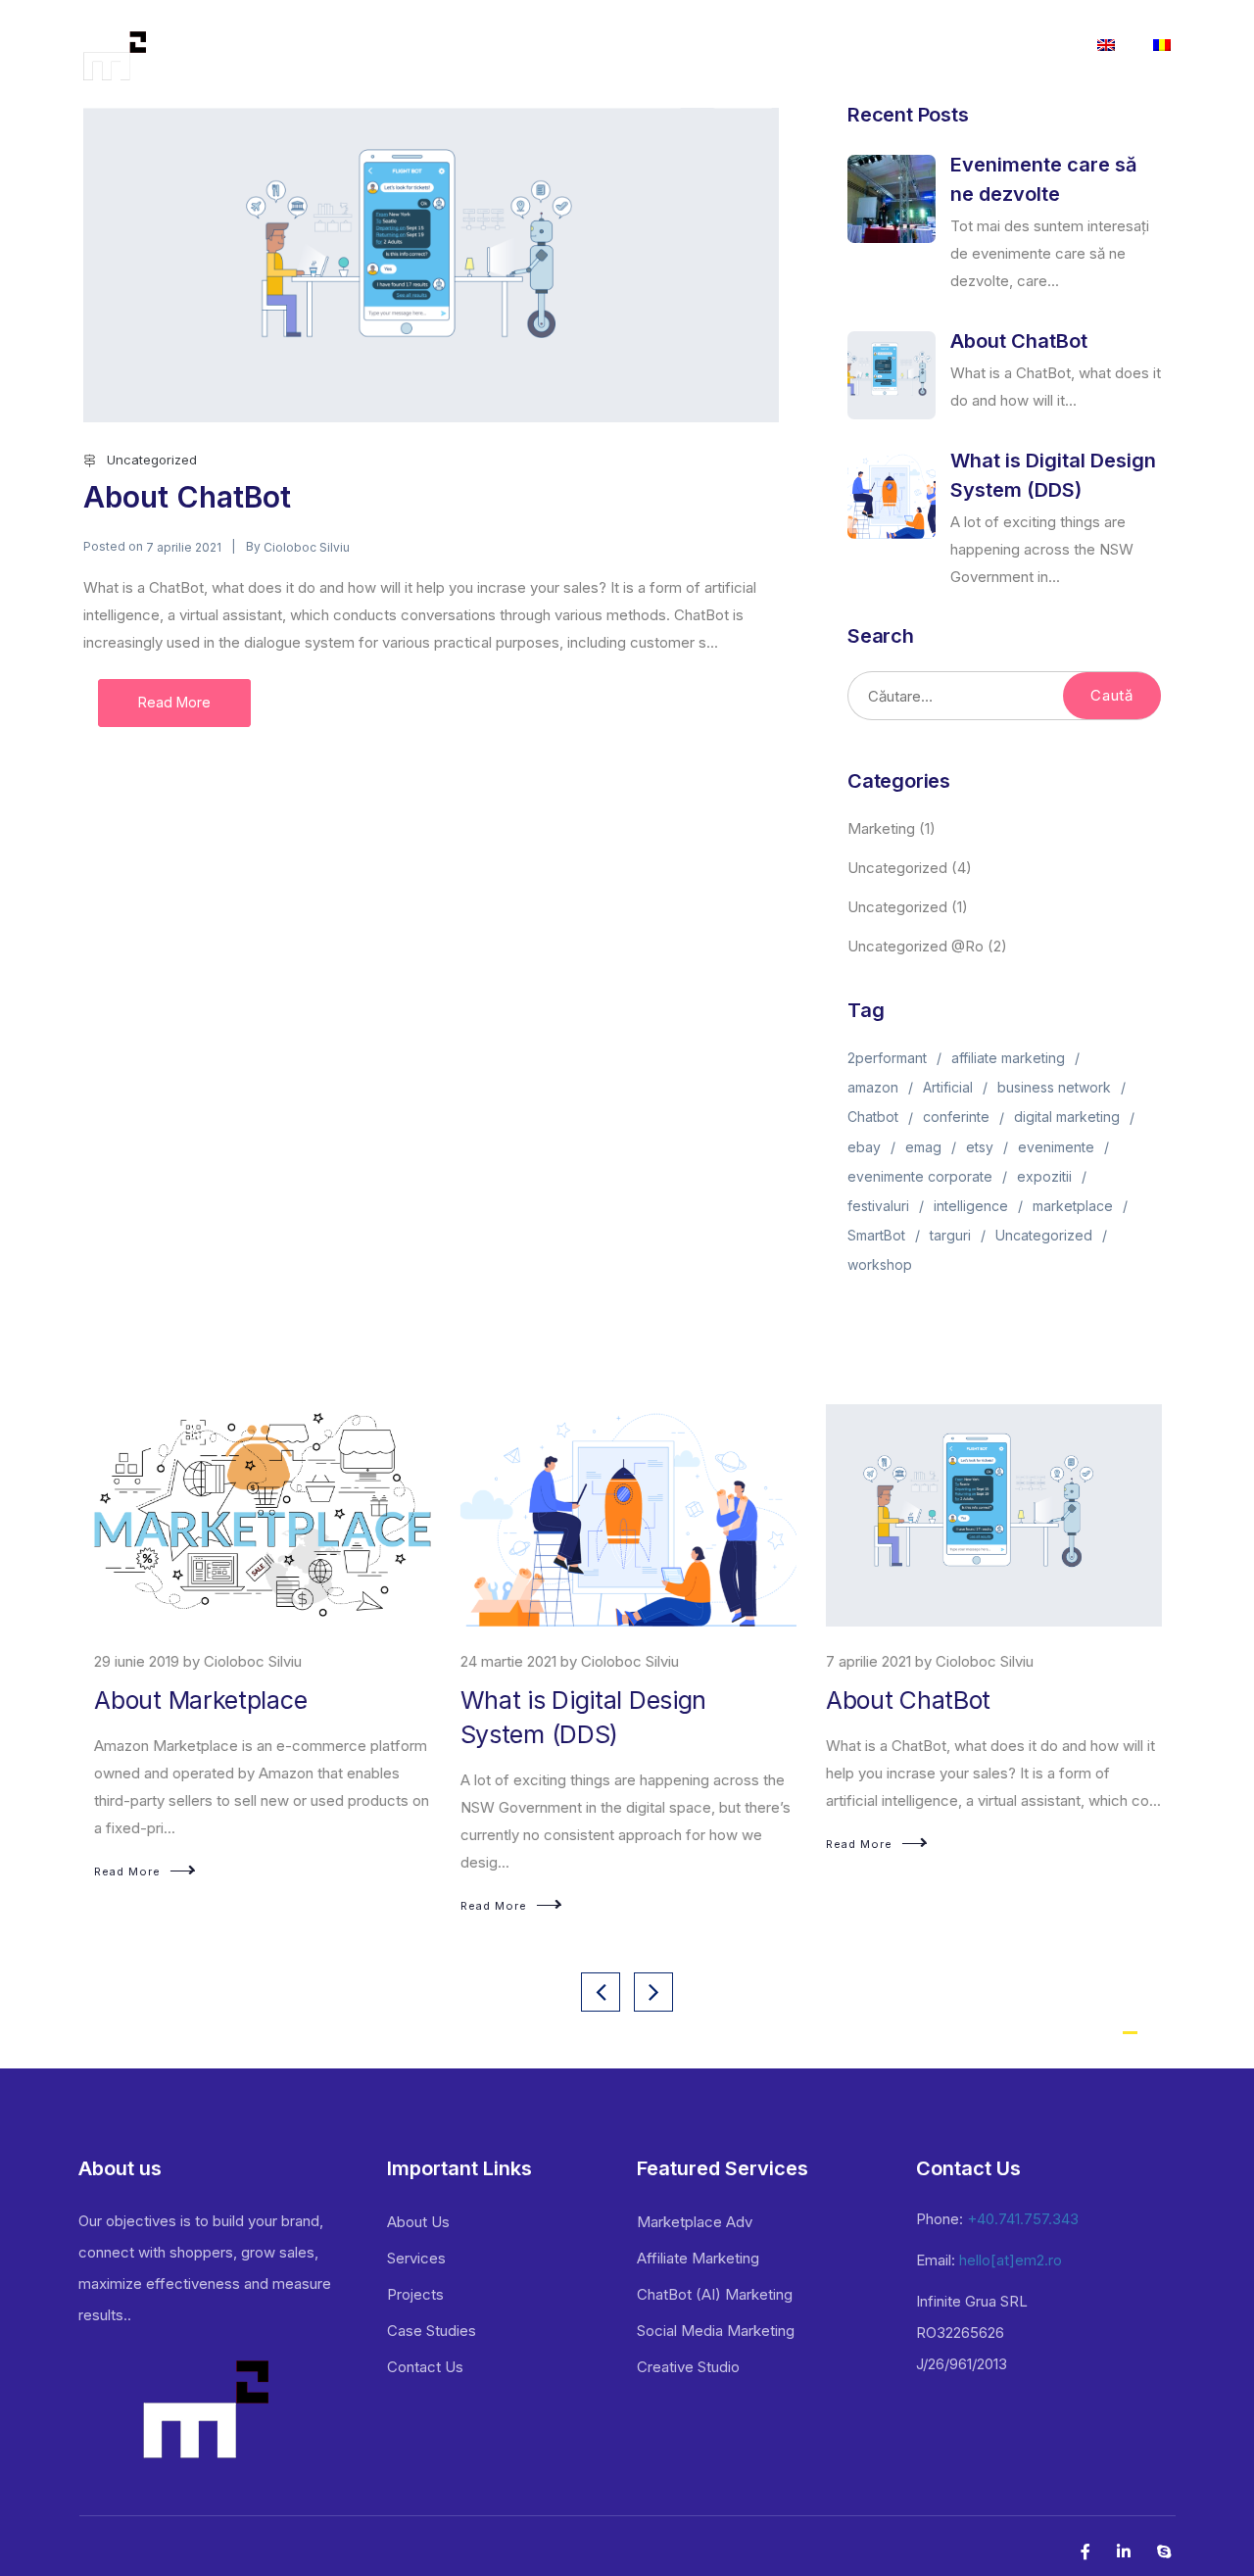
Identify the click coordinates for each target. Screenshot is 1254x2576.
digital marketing (1067, 1117)
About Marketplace (199, 1700)
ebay (864, 1147)
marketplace (1073, 1206)
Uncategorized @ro (916, 946)
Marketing (881, 828)
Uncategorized (152, 460)
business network (1054, 1087)
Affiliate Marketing (698, 2258)
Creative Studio (688, 2367)
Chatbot (873, 1117)
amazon (873, 1087)
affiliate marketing (1008, 1058)
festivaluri (878, 1206)
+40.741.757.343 (1023, 2219)
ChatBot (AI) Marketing (715, 2294)
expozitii (1044, 1176)
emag (923, 1147)
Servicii (603, 46)
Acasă (408, 46)
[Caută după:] (1004, 696)
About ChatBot (187, 497)
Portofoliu (715, 46)
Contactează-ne (1004, 46)
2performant (887, 1058)
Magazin (883, 46)
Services (416, 2258)
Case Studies (432, 2331)
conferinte (956, 1117)
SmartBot (876, 1235)
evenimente (1056, 1147)
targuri (950, 1235)
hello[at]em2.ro (1011, 2260)
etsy (980, 1147)
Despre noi (504, 46)
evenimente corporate (920, 1176)
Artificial (948, 1087)
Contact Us (425, 2367)
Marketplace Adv (695, 2222)
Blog (801, 46)
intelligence (971, 1206)
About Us (418, 2222)
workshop (880, 1264)
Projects (415, 2294)
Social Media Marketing (716, 2331)
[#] (1106, 49)
